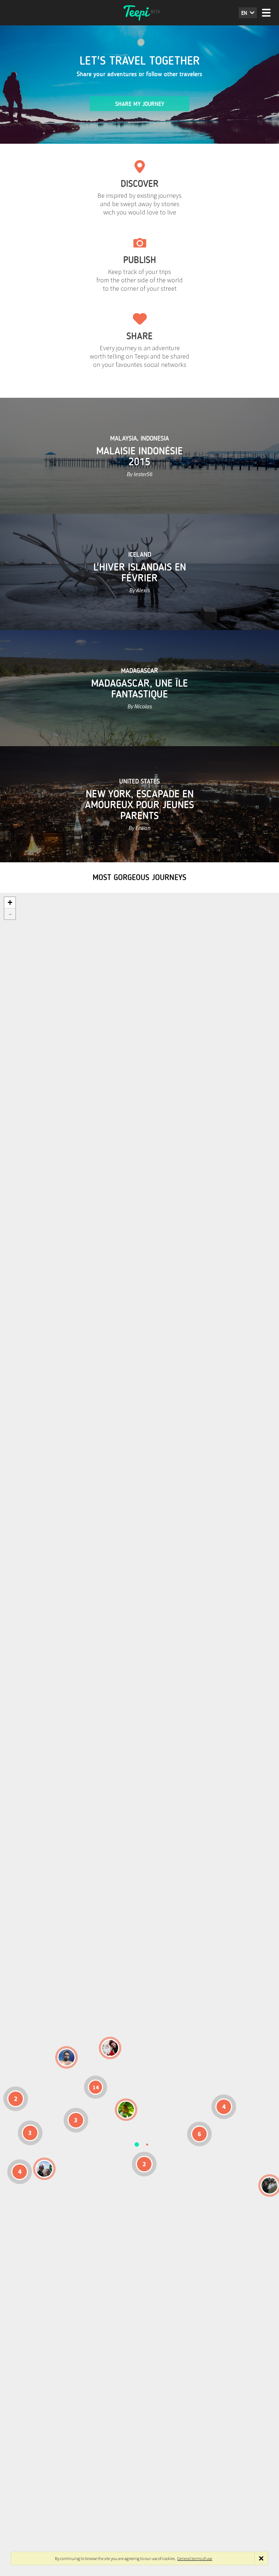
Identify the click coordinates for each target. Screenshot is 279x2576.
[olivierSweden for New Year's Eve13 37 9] (110, 2048)
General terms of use (195, 2558)
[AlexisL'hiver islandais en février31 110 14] (66, 2057)
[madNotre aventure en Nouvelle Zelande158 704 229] (270, 2185)
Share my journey (140, 104)
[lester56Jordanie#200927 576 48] (126, 2110)
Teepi (139, 13)
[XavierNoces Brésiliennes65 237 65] (44, 2169)
